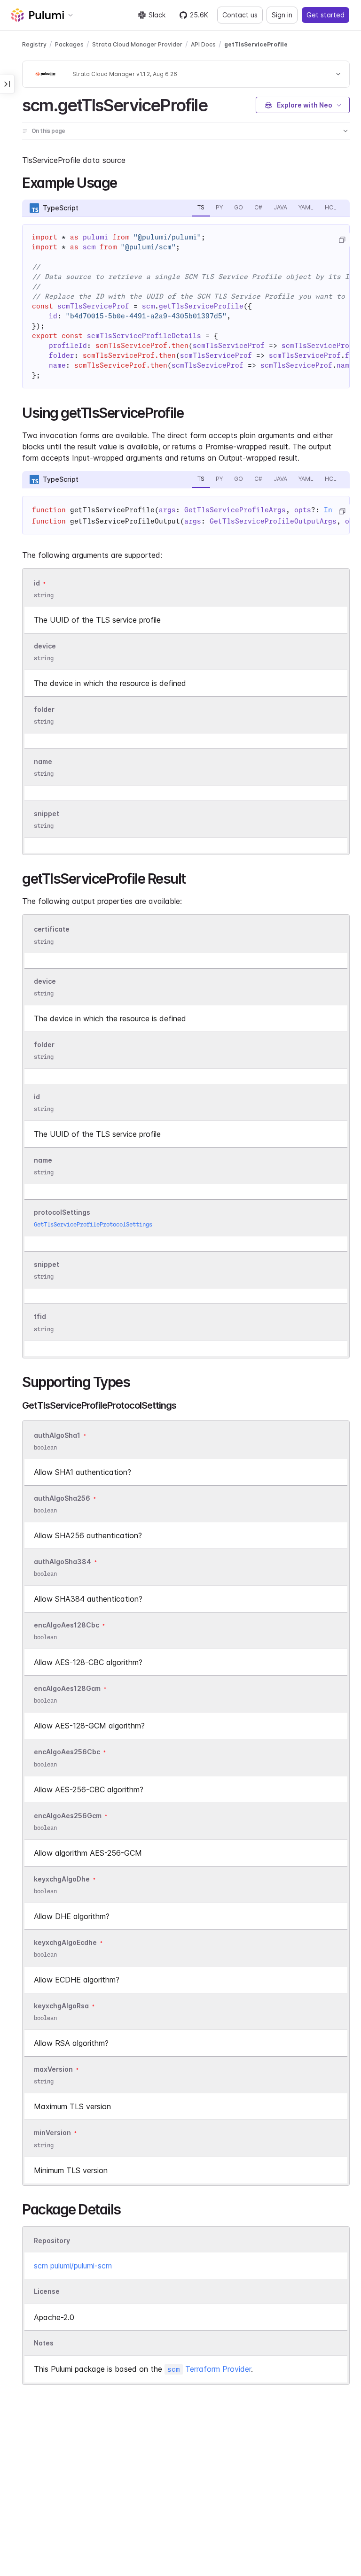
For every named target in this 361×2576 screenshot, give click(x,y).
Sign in (282, 15)
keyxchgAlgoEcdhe (65, 1942)
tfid (40, 1317)
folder (44, 709)
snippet (47, 814)
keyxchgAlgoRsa (61, 2006)
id (37, 583)
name (43, 761)
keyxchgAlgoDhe (62, 1879)
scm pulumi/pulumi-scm (73, 2266)
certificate (52, 929)
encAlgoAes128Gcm (67, 1688)
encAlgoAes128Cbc (67, 1625)
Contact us (240, 15)
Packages (69, 44)
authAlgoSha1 (57, 1435)
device (45, 646)
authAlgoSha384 (63, 1562)
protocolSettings (62, 1212)
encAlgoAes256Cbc (67, 1752)
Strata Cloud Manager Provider (137, 44)
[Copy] (342, 240)
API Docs (203, 44)
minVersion (52, 2133)
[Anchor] (216, 104)
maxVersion (53, 2069)
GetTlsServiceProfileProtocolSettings (93, 1224)
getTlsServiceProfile (256, 44)
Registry (34, 44)
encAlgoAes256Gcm (68, 1816)
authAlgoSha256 (62, 1498)
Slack (157, 15)
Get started (326, 15)
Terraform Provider (209, 2369)
